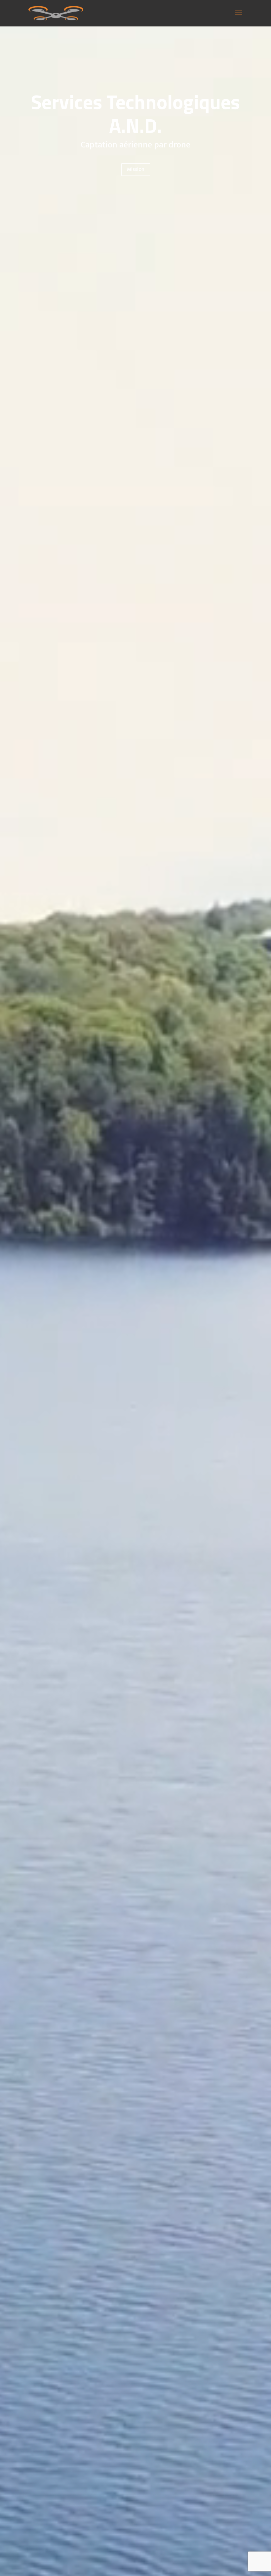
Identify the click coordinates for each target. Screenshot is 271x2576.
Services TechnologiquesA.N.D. (135, 114)
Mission (136, 169)
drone (179, 145)
